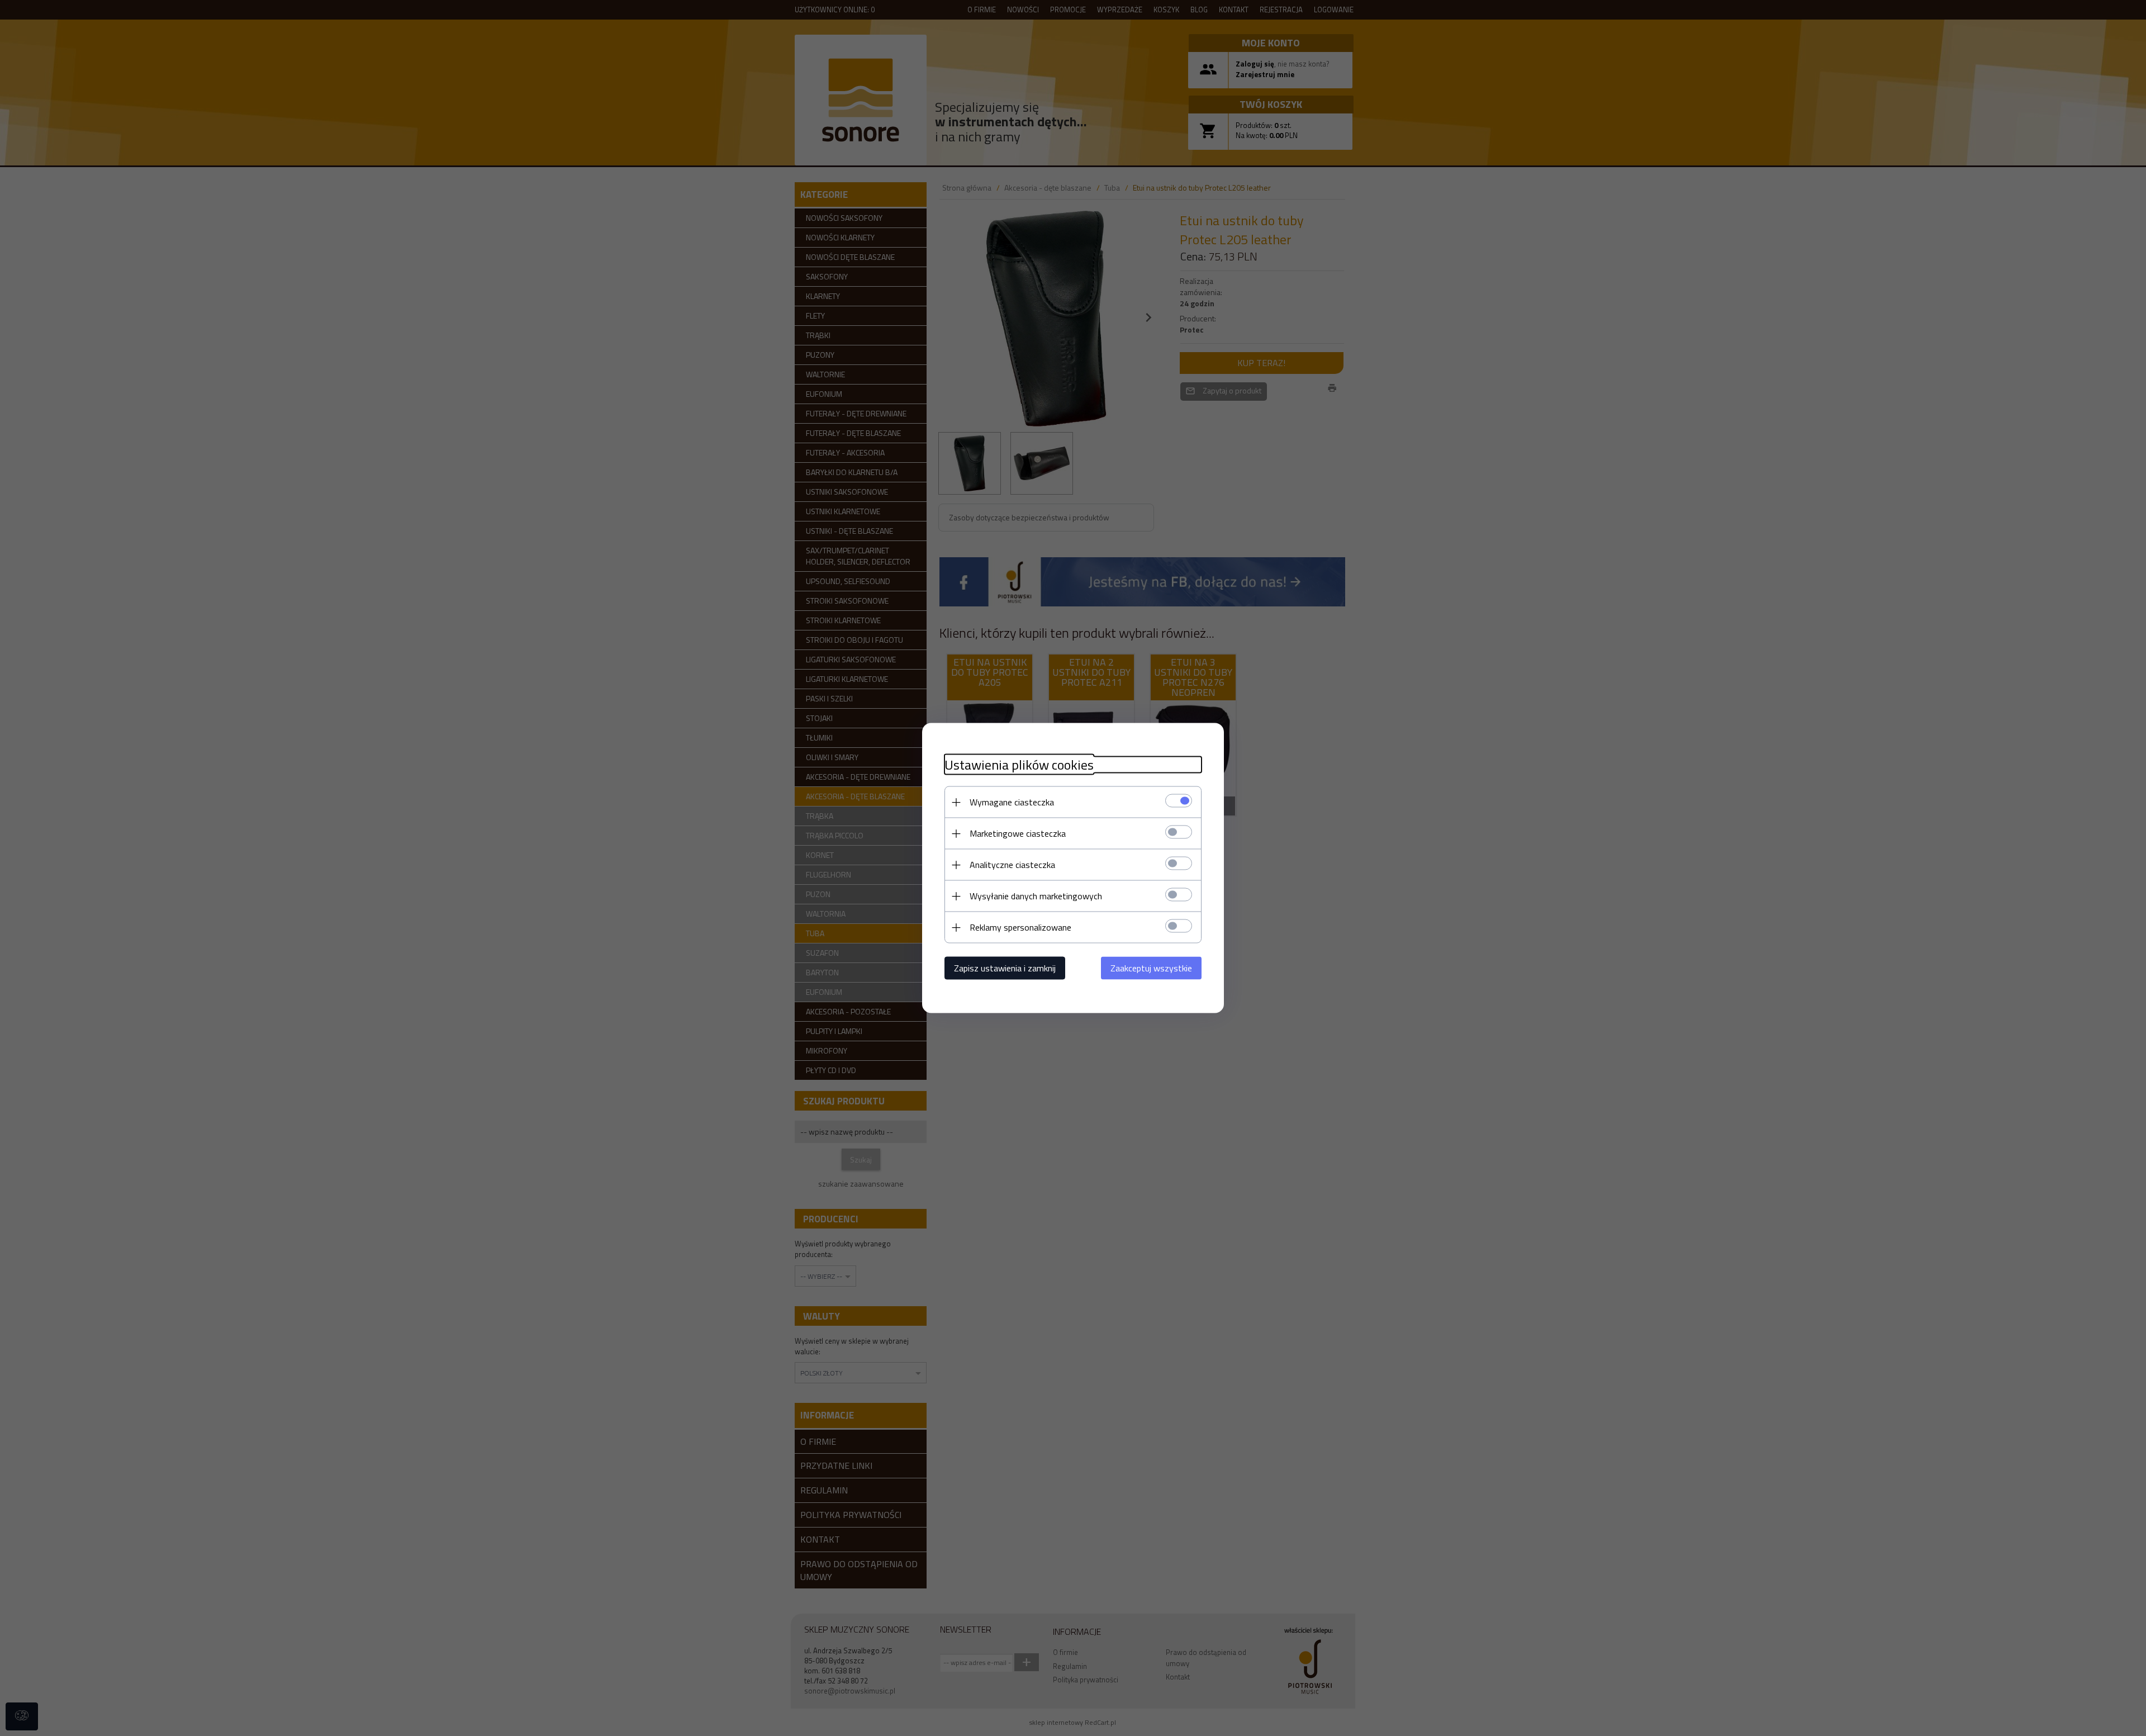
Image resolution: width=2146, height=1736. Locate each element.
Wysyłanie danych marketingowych (1036, 896)
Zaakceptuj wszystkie (1151, 968)
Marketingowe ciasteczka (1018, 833)
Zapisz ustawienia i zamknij (1005, 968)
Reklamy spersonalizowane (1020, 927)
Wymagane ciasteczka (1012, 802)
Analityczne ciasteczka (1012, 865)
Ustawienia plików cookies (1019, 765)
